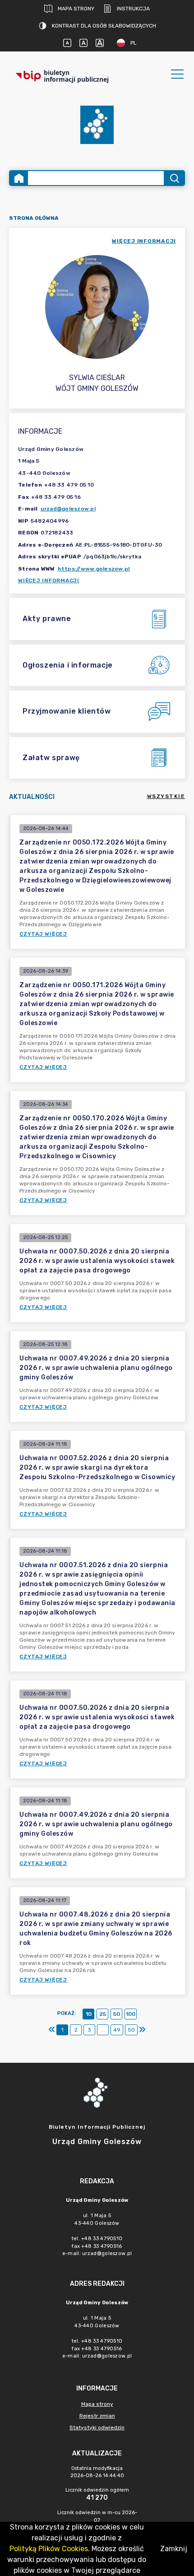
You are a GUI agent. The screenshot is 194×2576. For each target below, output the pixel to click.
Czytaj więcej (43, 934)
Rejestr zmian (97, 2416)
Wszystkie (166, 796)
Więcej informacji (49, 580)
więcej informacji (144, 241)
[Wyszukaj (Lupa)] (174, 178)
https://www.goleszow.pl (94, 569)
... (103, 2030)
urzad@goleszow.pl (68, 509)
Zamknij (174, 2549)
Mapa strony (76, 9)
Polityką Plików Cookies (49, 2549)
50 (117, 2014)
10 (89, 2014)
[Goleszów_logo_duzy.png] (97, 125)
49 (117, 2030)
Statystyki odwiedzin (97, 2427)
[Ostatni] (142, 2030)
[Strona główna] (19, 178)
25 (103, 2014)
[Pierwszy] (52, 2030)
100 (131, 2014)
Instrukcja (133, 9)
